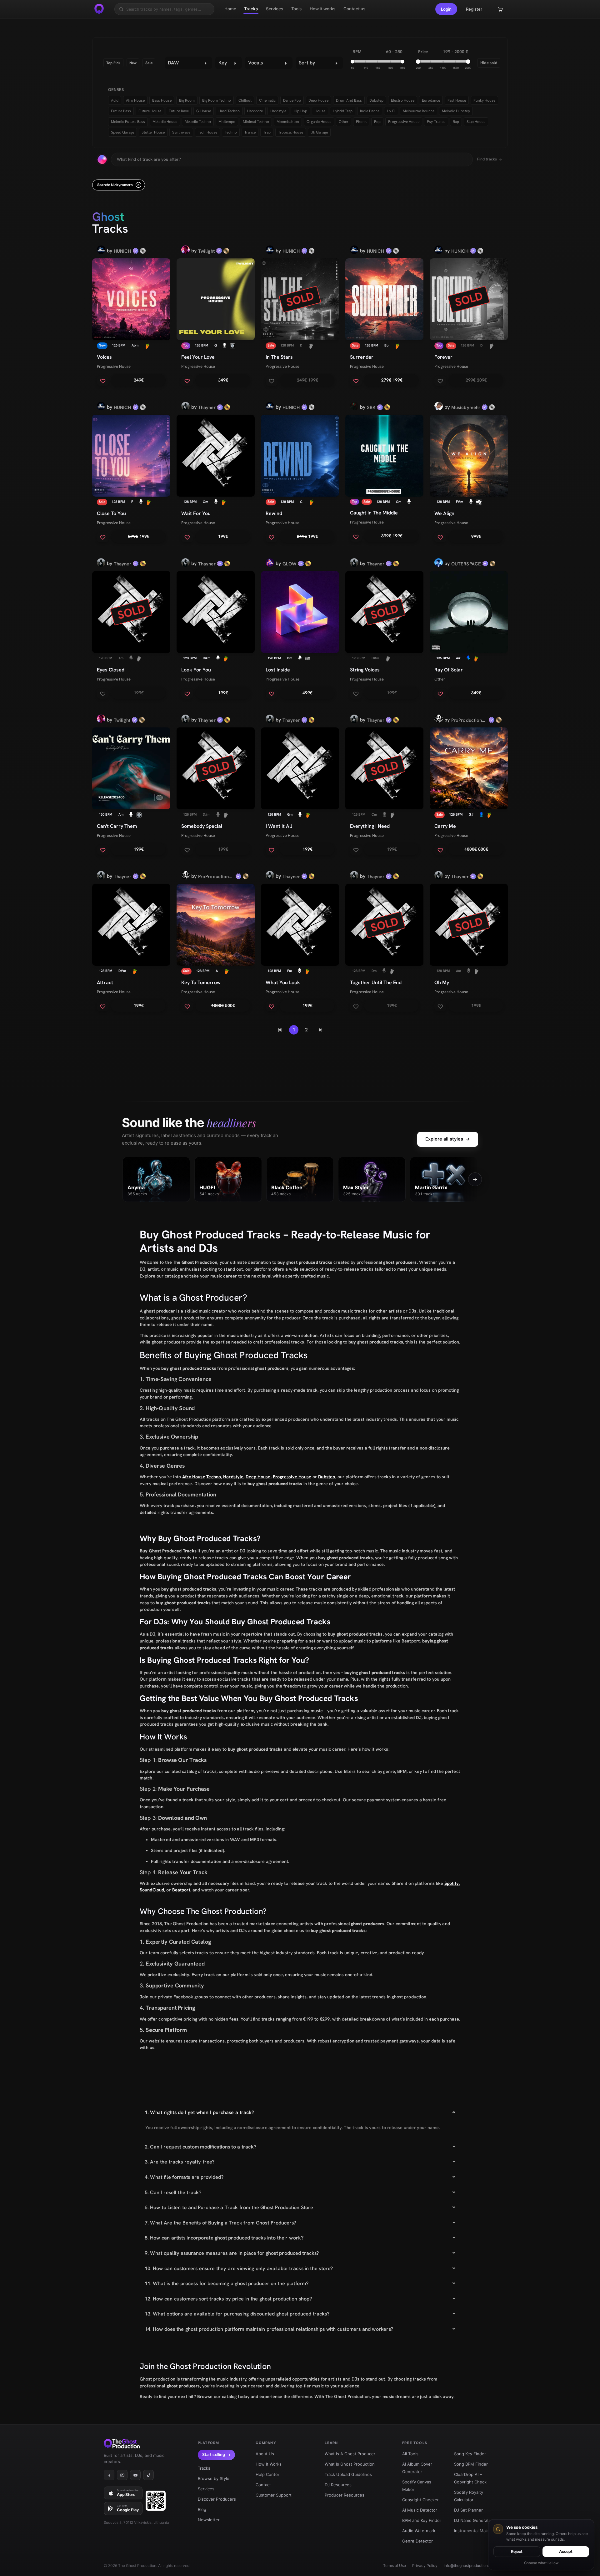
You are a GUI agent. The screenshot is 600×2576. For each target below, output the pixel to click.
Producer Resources (345, 2495)
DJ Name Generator (473, 2520)
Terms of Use (395, 2566)
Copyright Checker (420, 2500)
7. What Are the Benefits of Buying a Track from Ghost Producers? (220, 2223)
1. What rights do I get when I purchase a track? (199, 2112)
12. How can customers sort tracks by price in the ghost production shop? (228, 2299)
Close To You (111, 513)
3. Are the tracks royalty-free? (180, 2162)
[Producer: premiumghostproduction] (439, 720)
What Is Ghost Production (350, 2464)
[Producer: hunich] (101, 251)
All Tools (410, 2454)
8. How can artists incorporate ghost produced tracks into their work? (224, 2238)
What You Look (283, 982)
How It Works (269, 2464)
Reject (517, 2551)
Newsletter (209, 2520)
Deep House (258, 1477)
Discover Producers (217, 2499)
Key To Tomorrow (201, 982)
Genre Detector (417, 2541)
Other (440, 679)
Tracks (204, 2468)
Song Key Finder (470, 2454)
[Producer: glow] (270, 564)
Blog (202, 2509)
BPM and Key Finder (422, 2520)
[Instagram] (122, 2475)
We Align (444, 513)
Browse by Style (214, 2478)
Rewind (274, 513)
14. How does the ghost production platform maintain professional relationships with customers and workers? (269, 2329)
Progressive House (114, 366)
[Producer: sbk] (354, 407)
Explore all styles (448, 1139)
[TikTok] (148, 2475)
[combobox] (188, 63)
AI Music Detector (420, 2510)
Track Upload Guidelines (348, 2474)
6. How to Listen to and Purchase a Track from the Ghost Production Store (229, 2207)
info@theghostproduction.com (470, 2566)
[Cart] (500, 9)
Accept (566, 2551)
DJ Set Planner (468, 2510)
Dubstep (327, 1477)
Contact (263, 2485)
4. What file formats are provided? (184, 2177)
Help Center (267, 2474)
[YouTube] (135, 2475)
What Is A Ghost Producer (350, 2454)
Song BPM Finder (471, 2464)
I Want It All (279, 826)
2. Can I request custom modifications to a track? (200, 2147)
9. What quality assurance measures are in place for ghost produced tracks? (232, 2253)
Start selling (214, 2455)
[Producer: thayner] (185, 407)
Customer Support (274, 2495)
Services (206, 2489)
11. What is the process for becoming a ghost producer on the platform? (227, 2283)
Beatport (181, 1890)
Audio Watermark (419, 2531)
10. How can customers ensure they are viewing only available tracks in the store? (239, 2268)
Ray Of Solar (449, 670)
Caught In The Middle (374, 513)
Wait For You (196, 513)
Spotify (452, 1883)
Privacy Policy (425, 2566)
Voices (104, 357)
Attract (105, 982)
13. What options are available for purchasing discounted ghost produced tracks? (237, 2314)
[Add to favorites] (103, 381)
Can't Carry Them (117, 826)
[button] (446, 9)
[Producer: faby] (439, 564)
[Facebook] (109, 2475)
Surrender (362, 357)
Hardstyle (233, 1477)
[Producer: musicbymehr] (439, 407)
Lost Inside (278, 670)
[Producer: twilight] (185, 251)
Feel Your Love (198, 357)
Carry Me (445, 826)
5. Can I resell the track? (173, 2192)
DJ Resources (338, 2485)
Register (474, 9)
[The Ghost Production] (99, 9)
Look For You (196, 670)
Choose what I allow (541, 2563)
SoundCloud (152, 1890)
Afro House (194, 1477)
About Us (265, 2454)
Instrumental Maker (473, 2531)
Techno (214, 1477)
